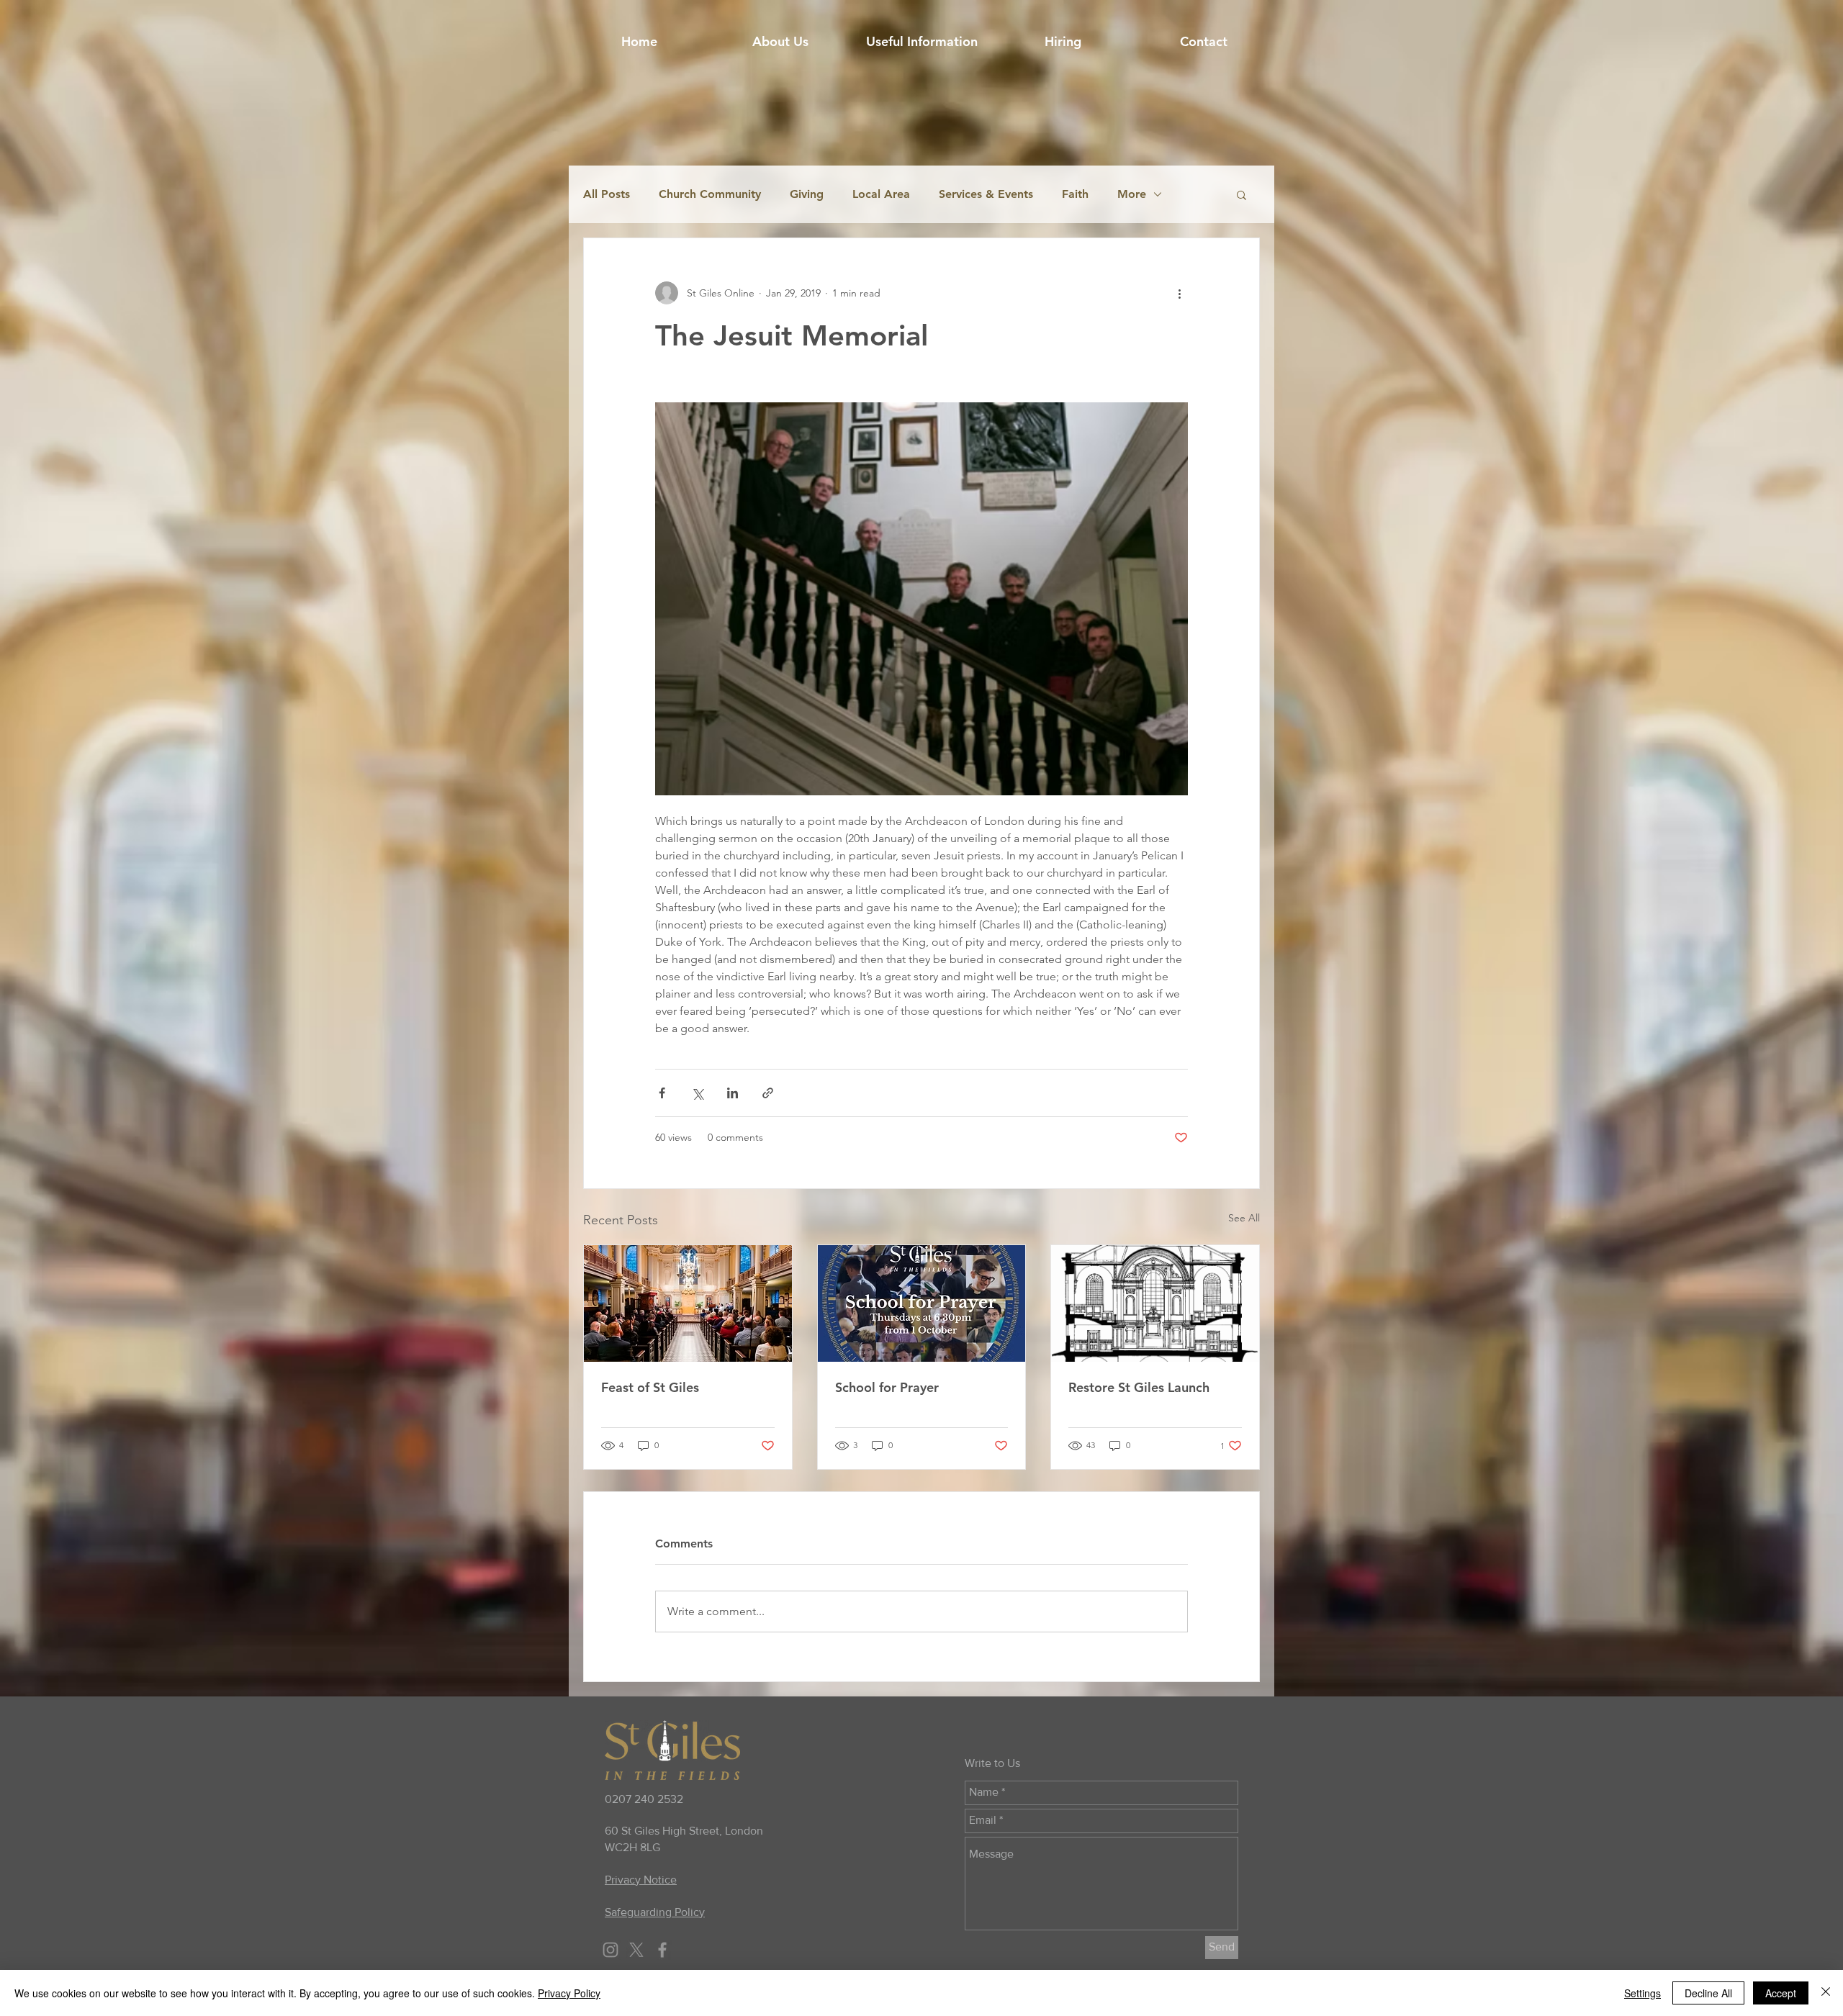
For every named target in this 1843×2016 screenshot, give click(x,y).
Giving (807, 194)
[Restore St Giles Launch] (1155, 1303)
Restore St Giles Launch (1139, 1387)
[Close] (1826, 1993)
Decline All (1708, 1993)
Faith (1075, 194)
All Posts (607, 194)
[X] (636, 1950)
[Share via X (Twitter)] (697, 1093)
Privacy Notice (641, 1880)
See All (1244, 1218)
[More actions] (1179, 293)
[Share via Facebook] (662, 1093)
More (1132, 194)
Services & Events (986, 194)
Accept (1781, 1993)
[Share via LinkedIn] (733, 1093)
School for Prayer (887, 1387)
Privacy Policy (569, 1993)
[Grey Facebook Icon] (662, 1950)
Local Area (881, 194)
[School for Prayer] (922, 1303)
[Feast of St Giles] (688, 1303)
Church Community (710, 194)
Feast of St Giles (650, 1387)
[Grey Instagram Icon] (610, 1950)
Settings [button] (1643, 1993)
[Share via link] (768, 1093)
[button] (921, 42)
